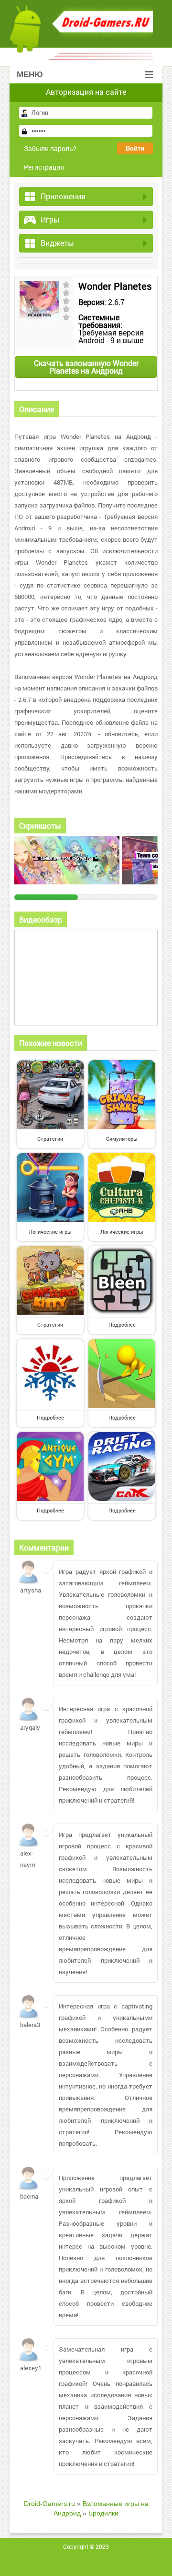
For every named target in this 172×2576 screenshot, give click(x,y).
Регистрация (44, 167)
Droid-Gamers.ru (49, 2504)
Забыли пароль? (50, 148)
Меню (30, 75)
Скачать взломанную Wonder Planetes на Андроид (86, 367)
